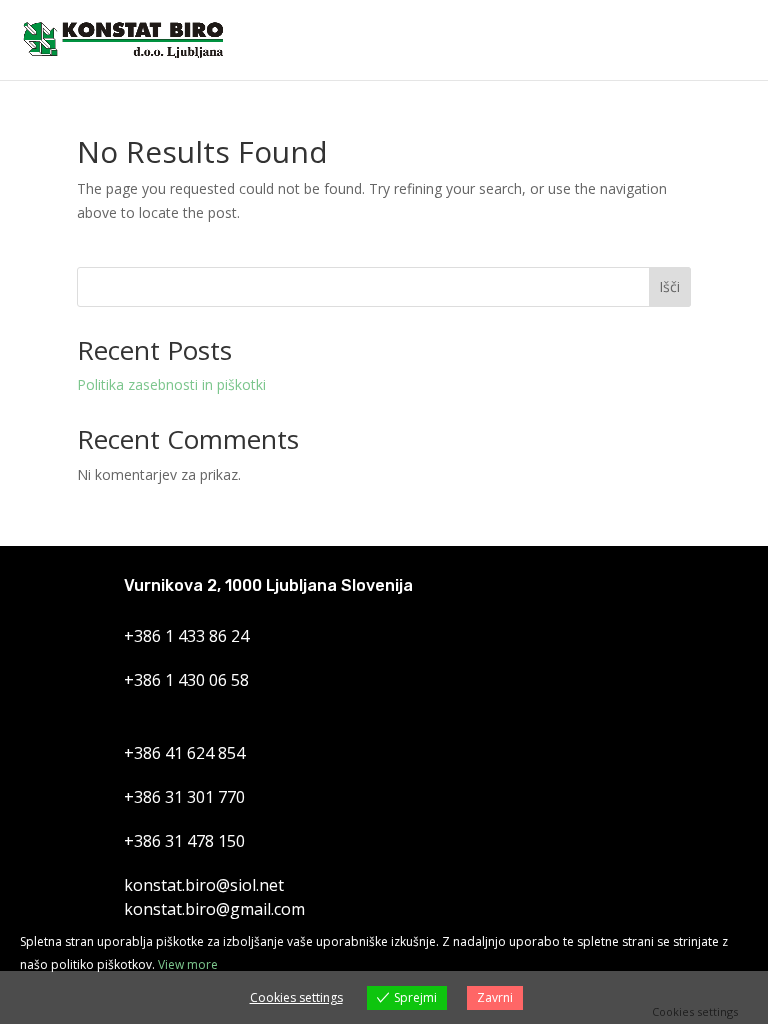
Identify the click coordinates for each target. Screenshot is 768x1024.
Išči (669, 286)
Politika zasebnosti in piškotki (171, 384)
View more (188, 964)
